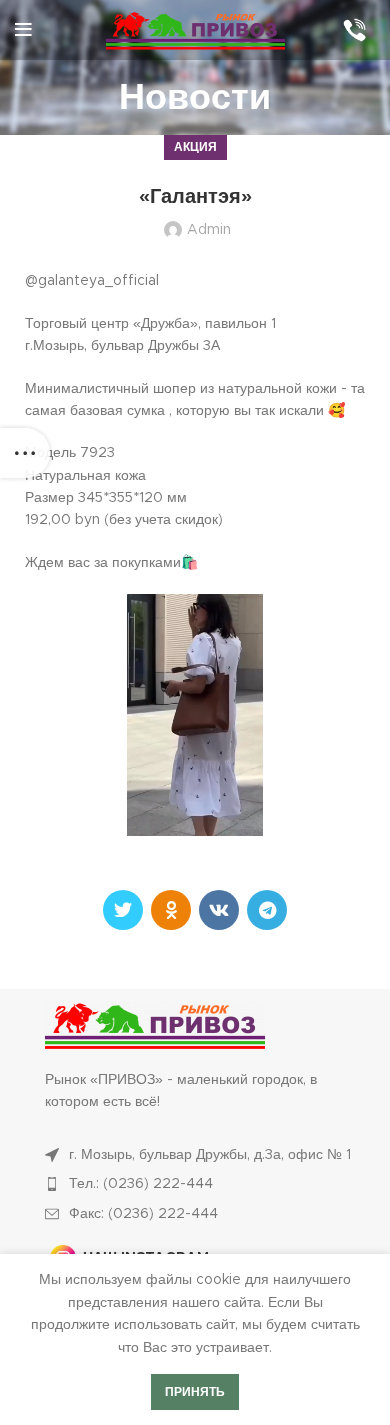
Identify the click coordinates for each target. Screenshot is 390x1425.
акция (195, 147)
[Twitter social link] (123, 910)
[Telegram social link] (267, 910)
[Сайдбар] (25, 453)
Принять (195, 1392)
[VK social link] (219, 910)
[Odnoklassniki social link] (171, 910)
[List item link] (205, 1184)
